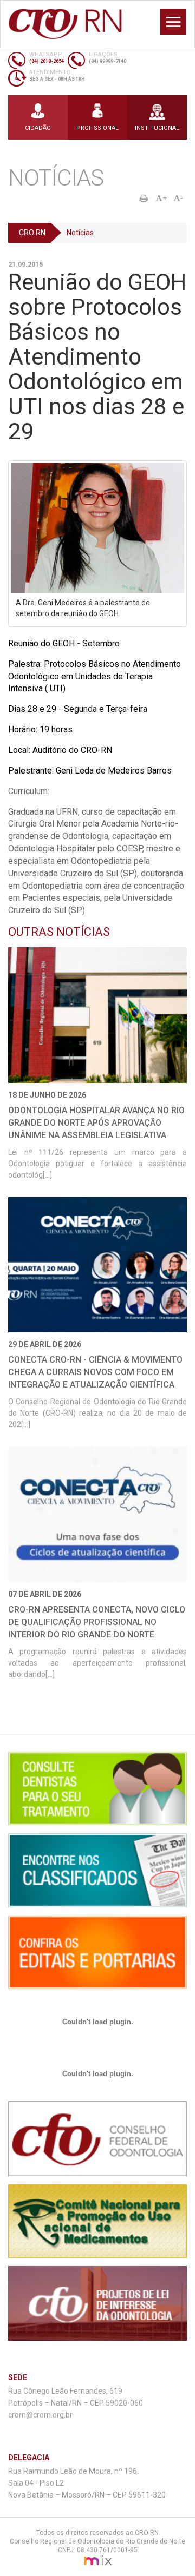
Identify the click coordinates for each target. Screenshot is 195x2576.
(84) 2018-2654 (47, 61)
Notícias (80, 233)
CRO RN (32, 233)
